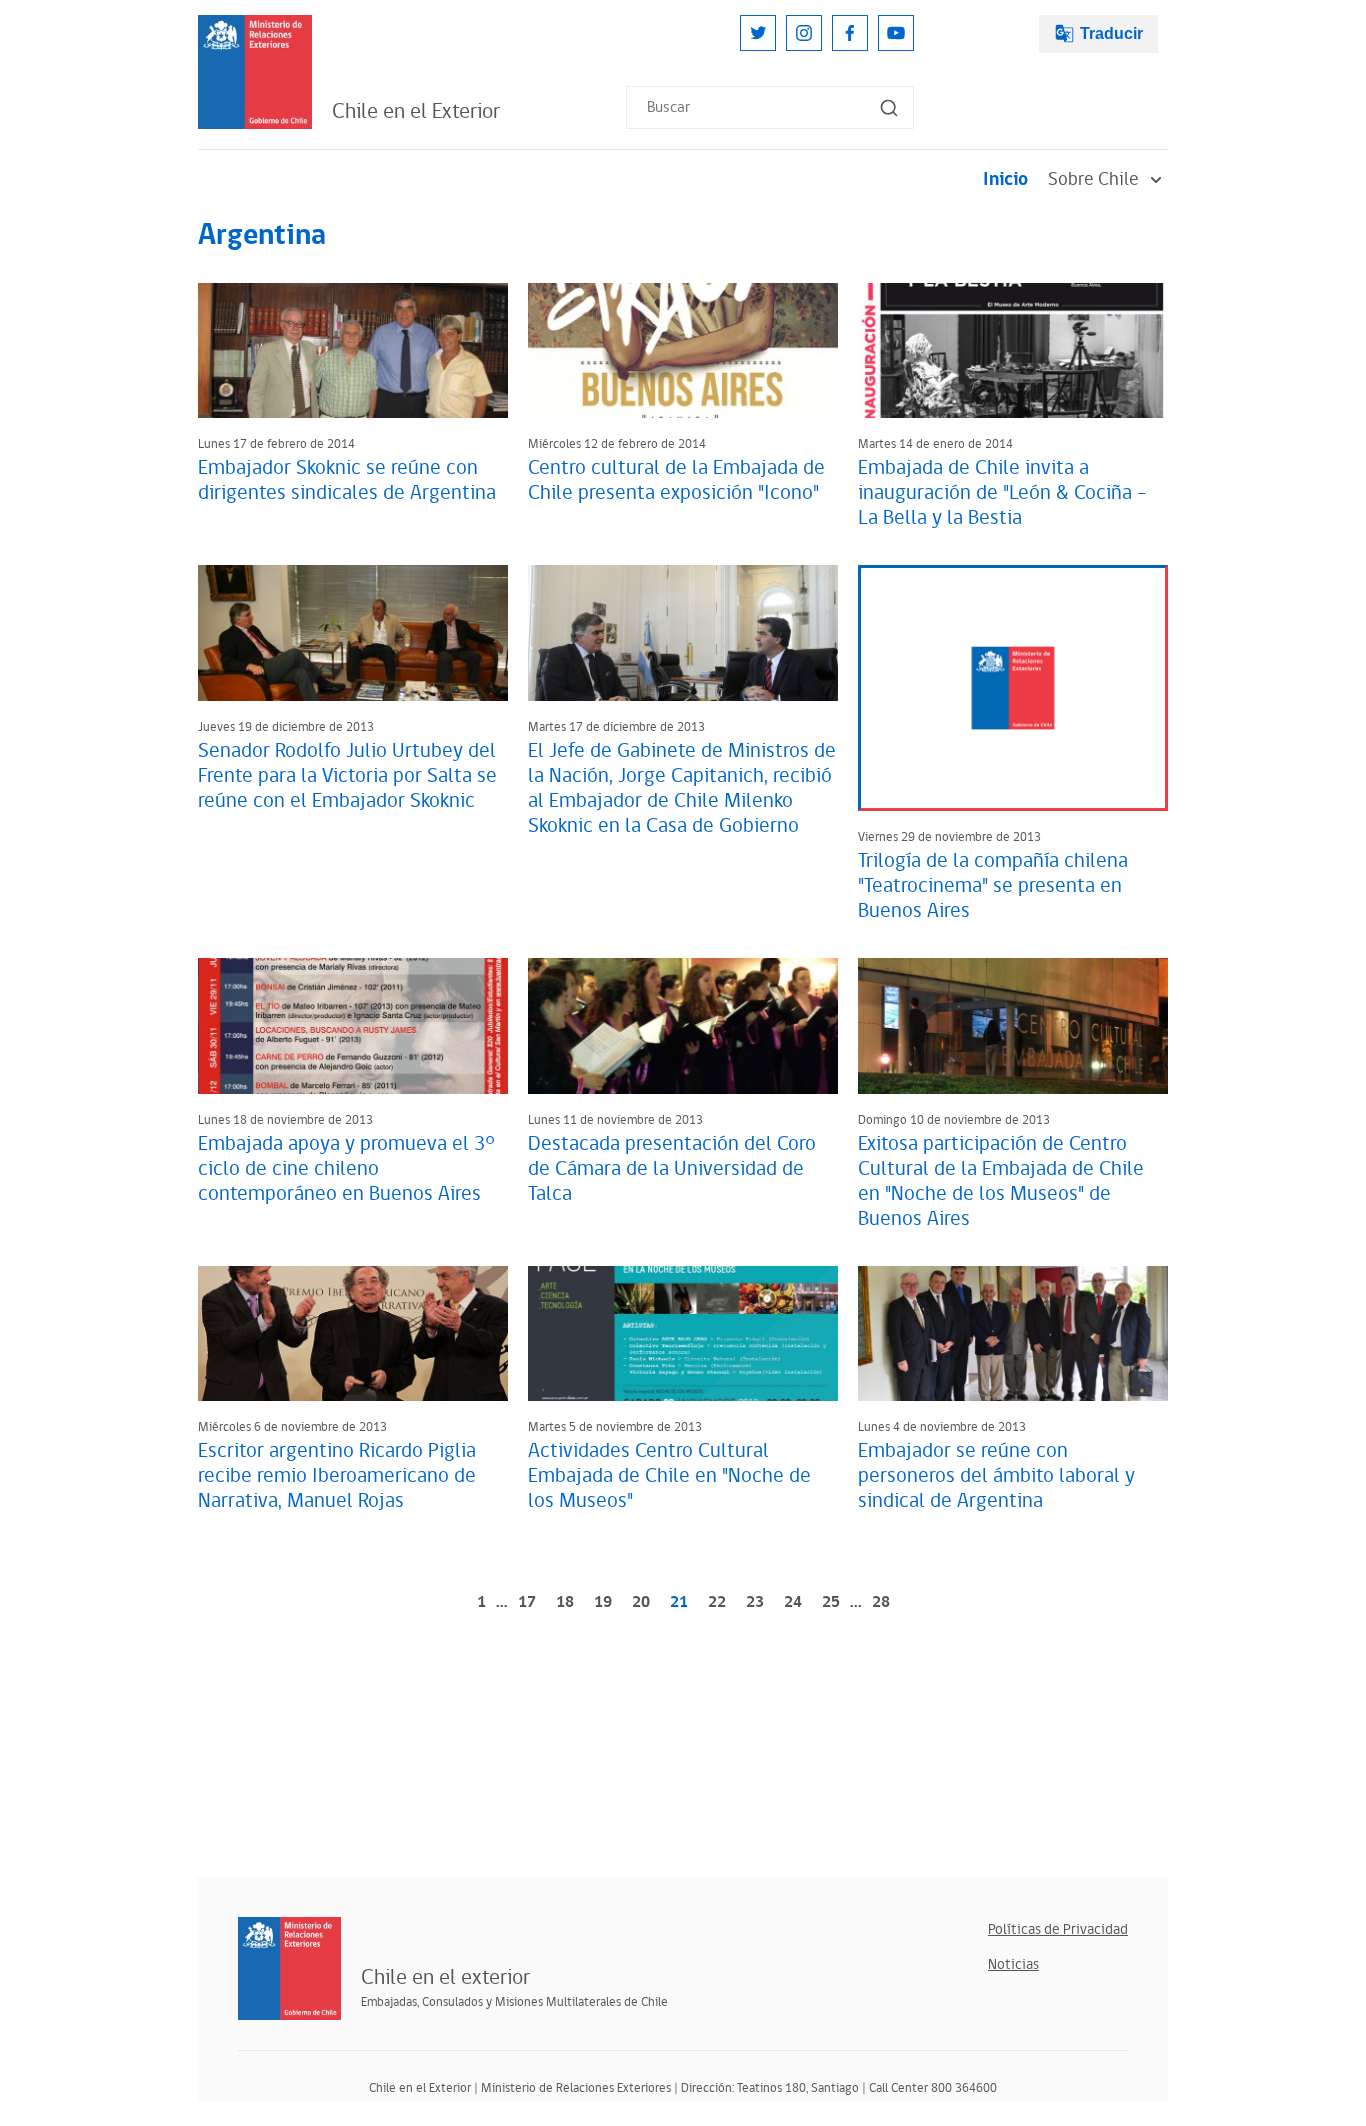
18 (565, 1602)
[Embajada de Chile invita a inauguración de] (1013, 350)
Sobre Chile (1093, 179)
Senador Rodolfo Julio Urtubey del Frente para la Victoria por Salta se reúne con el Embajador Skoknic (347, 776)
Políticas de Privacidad (1058, 1929)
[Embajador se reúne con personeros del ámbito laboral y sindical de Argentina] (1013, 1333)
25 (831, 1602)
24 (793, 1602)
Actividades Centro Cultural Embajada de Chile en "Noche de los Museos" (669, 1476)
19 (603, 1602)
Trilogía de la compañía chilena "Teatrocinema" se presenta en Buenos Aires (993, 886)
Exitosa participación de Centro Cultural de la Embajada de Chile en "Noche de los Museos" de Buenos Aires (1001, 1181)
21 (679, 1602)
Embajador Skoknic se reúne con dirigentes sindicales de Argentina (347, 480)
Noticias (1013, 1964)
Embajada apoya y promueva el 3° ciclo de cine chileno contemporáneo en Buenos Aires (346, 1169)
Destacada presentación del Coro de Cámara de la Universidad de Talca (672, 1169)
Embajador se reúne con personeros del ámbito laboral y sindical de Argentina (996, 1476)
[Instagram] (804, 33)
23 (755, 1602)
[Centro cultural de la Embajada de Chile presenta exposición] (683, 350)
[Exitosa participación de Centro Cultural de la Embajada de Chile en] (1013, 1025)
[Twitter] (758, 33)
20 (641, 1602)
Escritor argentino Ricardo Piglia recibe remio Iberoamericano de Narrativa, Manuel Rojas (337, 1476)
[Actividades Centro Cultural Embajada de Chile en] (683, 1333)
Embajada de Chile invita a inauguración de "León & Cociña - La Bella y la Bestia (1002, 493)
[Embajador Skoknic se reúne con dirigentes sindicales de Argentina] (353, 350)
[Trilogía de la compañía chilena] (1013, 688)
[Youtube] (896, 33)
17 (527, 1602)
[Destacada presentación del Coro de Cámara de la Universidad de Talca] (683, 1025)
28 (881, 1602)
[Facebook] (850, 33)
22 (717, 1602)
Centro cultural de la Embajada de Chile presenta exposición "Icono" (676, 480)
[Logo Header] (255, 72)
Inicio (1005, 179)
